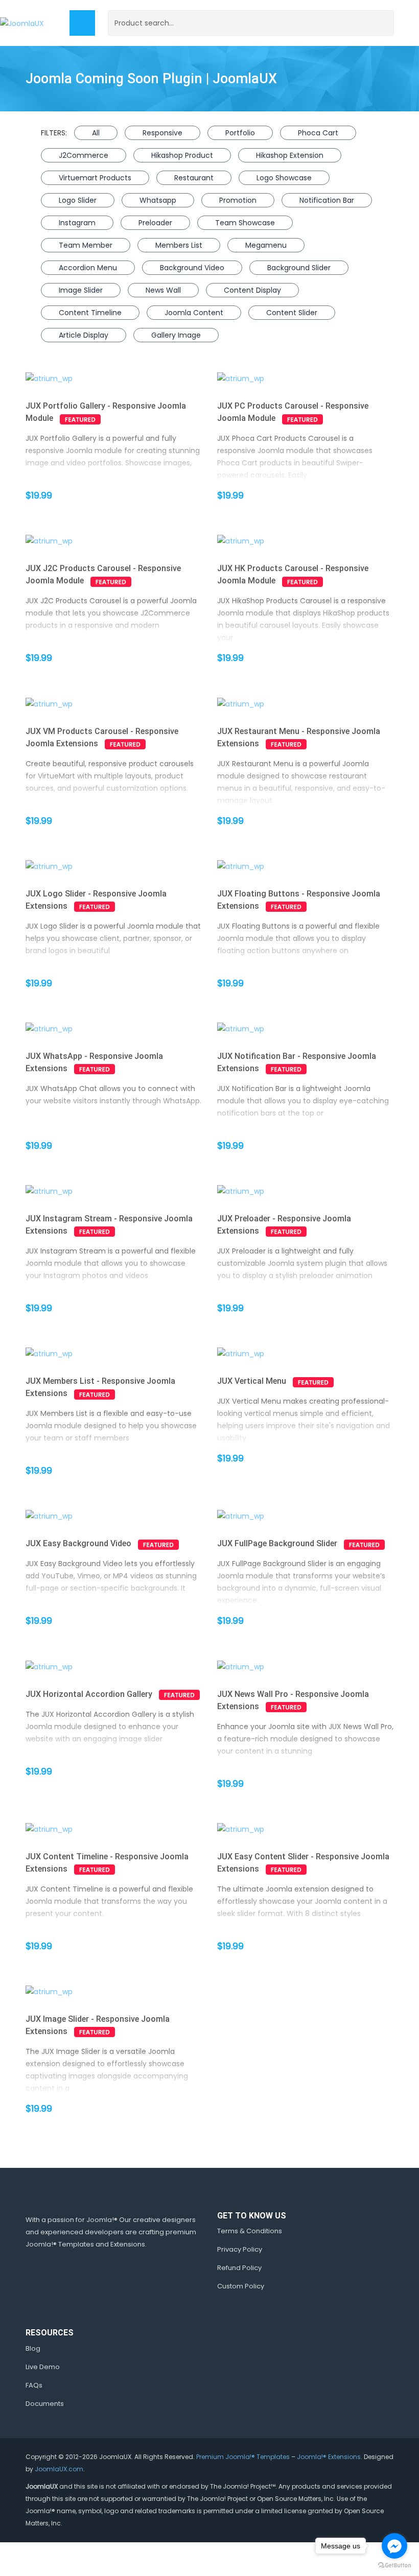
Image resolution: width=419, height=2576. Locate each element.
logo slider (78, 200)
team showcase (245, 223)
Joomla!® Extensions (329, 2457)
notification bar (327, 200)
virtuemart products (95, 178)
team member (86, 245)
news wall (163, 290)
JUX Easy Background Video (78, 1543)
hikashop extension (290, 155)
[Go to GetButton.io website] (394, 2566)
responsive (162, 133)
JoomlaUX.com (59, 2469)
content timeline (90, 313)
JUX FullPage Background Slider (277, 1543)
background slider (299, 268)
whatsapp (158, 200)
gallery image (176, 335)
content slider (292, 313)
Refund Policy (239, 2268)
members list (179, 245)
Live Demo (43, 2367)
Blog (33, 2348)
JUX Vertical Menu (252, 1381)
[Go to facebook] (394, 2546)
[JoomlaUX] (22, 23)
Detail (130, 379)
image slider (81, 290)
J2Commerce (84, 155)
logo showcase (284, 178)
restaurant (194, 178)
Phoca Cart (318, 133)
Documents (45, 2404)
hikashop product (182, 155)
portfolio (240, 133)
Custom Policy (241, 2286)
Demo (98, 379)
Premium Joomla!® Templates (243, 2457)
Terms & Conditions (250, 2231)
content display (252, 290)
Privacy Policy (240, 2249)
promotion (238, 200)
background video (192, 268)
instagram (77, 223)
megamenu (266, 245)
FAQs (34, 2385)
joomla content (194, 313)
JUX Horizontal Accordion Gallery (89, 1694)
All (96, 133)
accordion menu (88, 268)
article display (84, 335)
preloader (155, 223)
